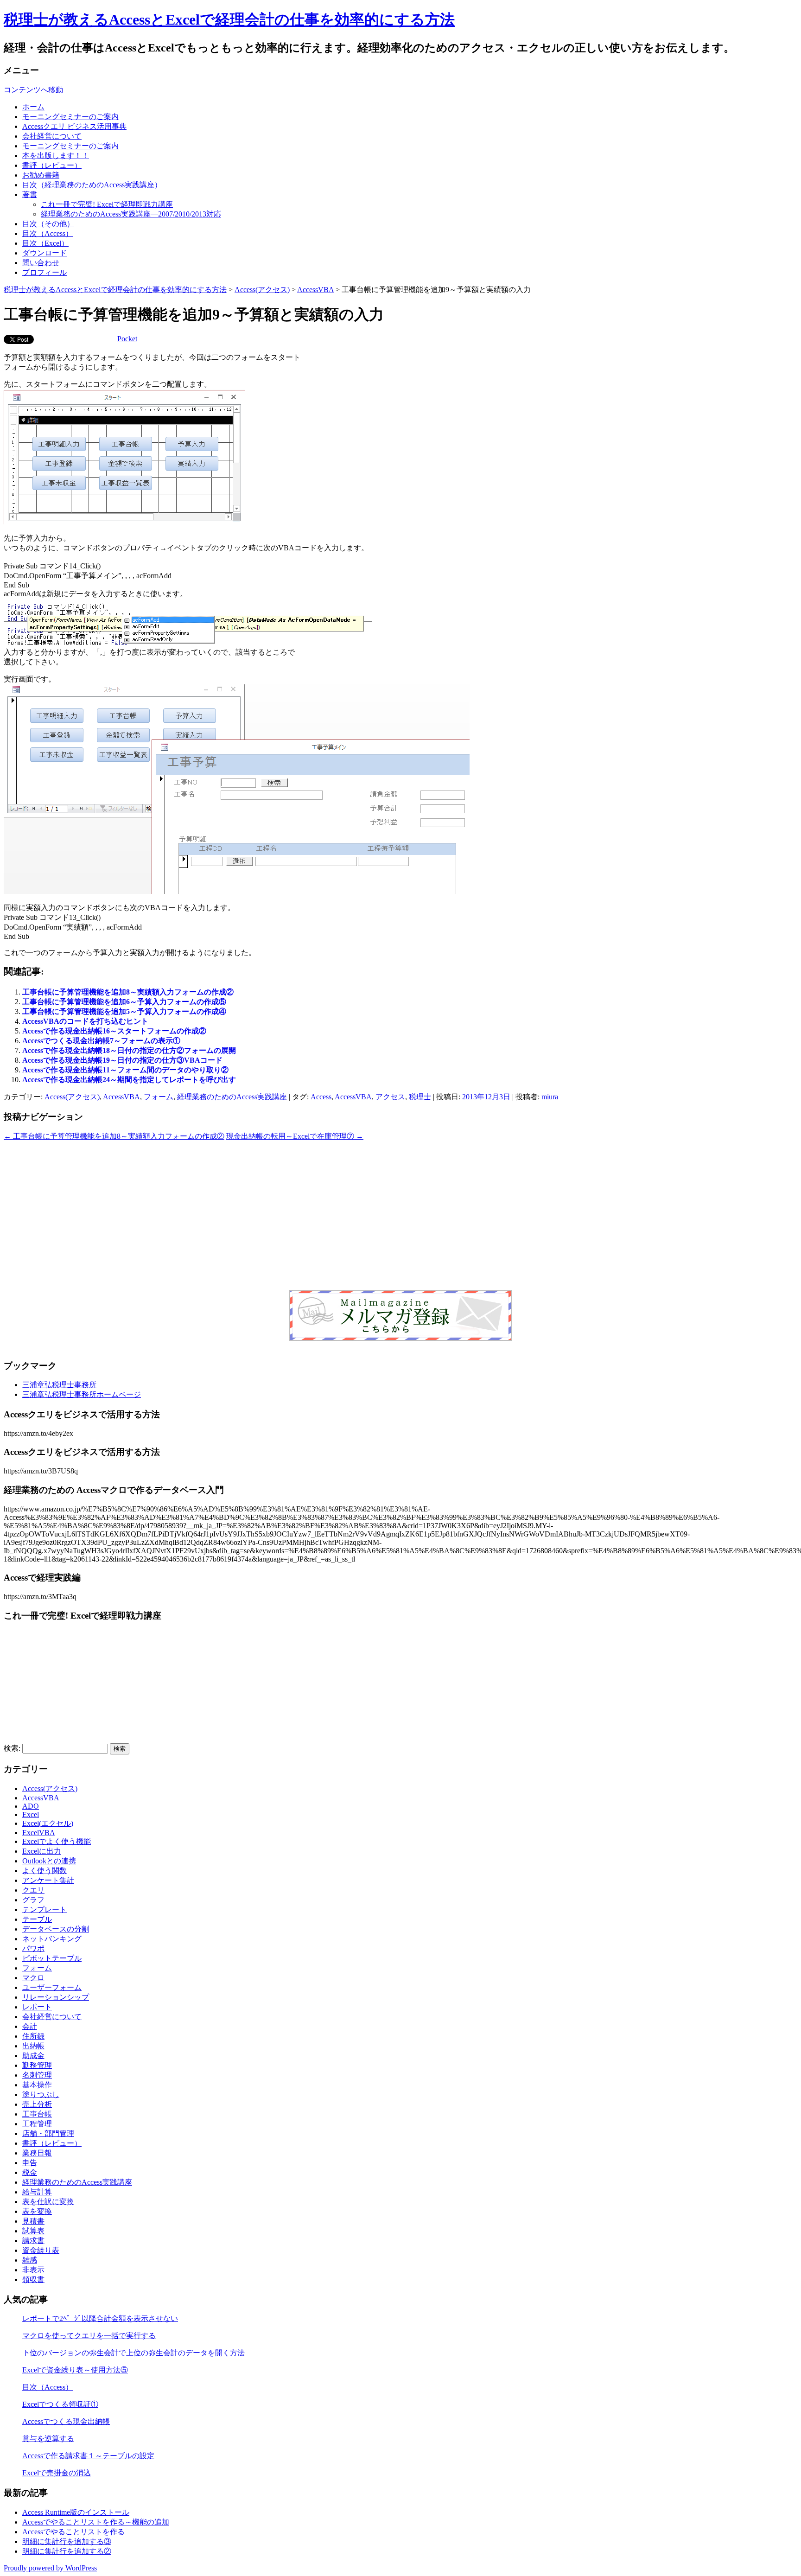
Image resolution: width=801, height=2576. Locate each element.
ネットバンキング (52, 1939)
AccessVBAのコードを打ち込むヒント (85, 1021)
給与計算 (37, 2192)
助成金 (33, 2056)
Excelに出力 (42, 1851)
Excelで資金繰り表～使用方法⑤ (75, 2370)
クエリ (33, 1890)
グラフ (33, 1900)
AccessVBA (315, 290)
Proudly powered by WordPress (50, 2568)
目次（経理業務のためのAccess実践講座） (92, 185)
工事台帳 (37, 2114)
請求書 (33, 2241)
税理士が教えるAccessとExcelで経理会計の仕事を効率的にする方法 (229, 19)
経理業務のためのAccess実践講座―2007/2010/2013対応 (131, 214)
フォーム (159, 1097)
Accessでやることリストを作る (73, 2532)
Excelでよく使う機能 (57, 1841)
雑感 (30, 2260)
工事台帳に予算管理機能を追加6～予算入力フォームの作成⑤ (124, 1002)
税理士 (420, 1097)
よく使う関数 (44, 1871)
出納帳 (33, 2046)
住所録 (33, 2036)
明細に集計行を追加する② (67, 2551)
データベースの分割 (56, 1929)
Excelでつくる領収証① (60, 2404)
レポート (37, 2007)
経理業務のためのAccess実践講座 (232, 1097)
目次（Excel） (45, 243)
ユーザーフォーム (52, 1987)
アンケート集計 (48, 1880)
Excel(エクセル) (48, 1823)
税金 (30, 2172)
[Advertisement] (400, 1215)
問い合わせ (41, 263)
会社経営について (52, 136)
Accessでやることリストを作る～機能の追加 (96, 2522)
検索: (12, 1748)
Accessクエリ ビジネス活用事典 (74, 126)
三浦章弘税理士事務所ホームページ (82, 1394)
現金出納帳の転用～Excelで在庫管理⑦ (295, 1136)
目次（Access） (48, 233)
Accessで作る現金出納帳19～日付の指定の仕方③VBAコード (122, 1060)
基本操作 (37, 2085)
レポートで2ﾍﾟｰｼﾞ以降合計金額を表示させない (100, 2318)
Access (321, 1097)
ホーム (33, 107)
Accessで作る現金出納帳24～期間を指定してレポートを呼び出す (129, 1080)
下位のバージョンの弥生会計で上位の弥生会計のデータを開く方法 (133, 2353)
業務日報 (37, 2153)
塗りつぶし (41, 2095)
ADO (31, 1806)
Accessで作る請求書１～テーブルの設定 (88, 2456)
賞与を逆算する (48, 2439)
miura (550, 1097)
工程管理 (37, 2124)
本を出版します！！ (56, 156)
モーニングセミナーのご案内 (70, 117)
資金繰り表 (41, 2250)
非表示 (33, 2270)
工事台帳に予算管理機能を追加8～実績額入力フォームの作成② (128, 992)
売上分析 (37, 2104)
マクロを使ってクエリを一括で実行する (89, 2336)
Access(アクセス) (262, 290)
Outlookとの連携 (49, 1861)
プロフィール (44, 272)
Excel (31, 1814)
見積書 (33, 2221)
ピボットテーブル (52, 1958)
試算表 (33, 2231)
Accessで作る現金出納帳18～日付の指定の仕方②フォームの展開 (129, 1050)
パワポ (33, 1948)
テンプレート (44, 1910)
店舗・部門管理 (48, 2133)
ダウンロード (44, 253)
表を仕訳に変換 (48, 2202)
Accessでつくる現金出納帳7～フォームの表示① (101, 1041)
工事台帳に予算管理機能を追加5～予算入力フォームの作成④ (124, 1011)
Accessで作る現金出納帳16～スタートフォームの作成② (114, 1031)
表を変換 (37, 2211)
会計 (30, 2026)
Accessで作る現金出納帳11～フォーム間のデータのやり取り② (125, 1070)
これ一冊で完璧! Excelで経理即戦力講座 (107, 204)
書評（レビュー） (52, 165)
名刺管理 (37, 2075)
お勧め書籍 (41, 175)
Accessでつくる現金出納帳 (66, 2421)
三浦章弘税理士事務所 (59, 1385)
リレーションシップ (56, 1997)
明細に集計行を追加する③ (67, 2541)
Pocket (127, 339)
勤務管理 (37, 2065)
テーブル (37, 1919)
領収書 (33, 2280)
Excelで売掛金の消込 (57, 2473)
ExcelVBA (39, 1833)
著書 (30, 194)
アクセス (390, 1097)
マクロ (33, 1978)
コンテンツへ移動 (33, 90)
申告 (30, 2163)
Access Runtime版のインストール (76, 2512)
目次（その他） (48, 224)
